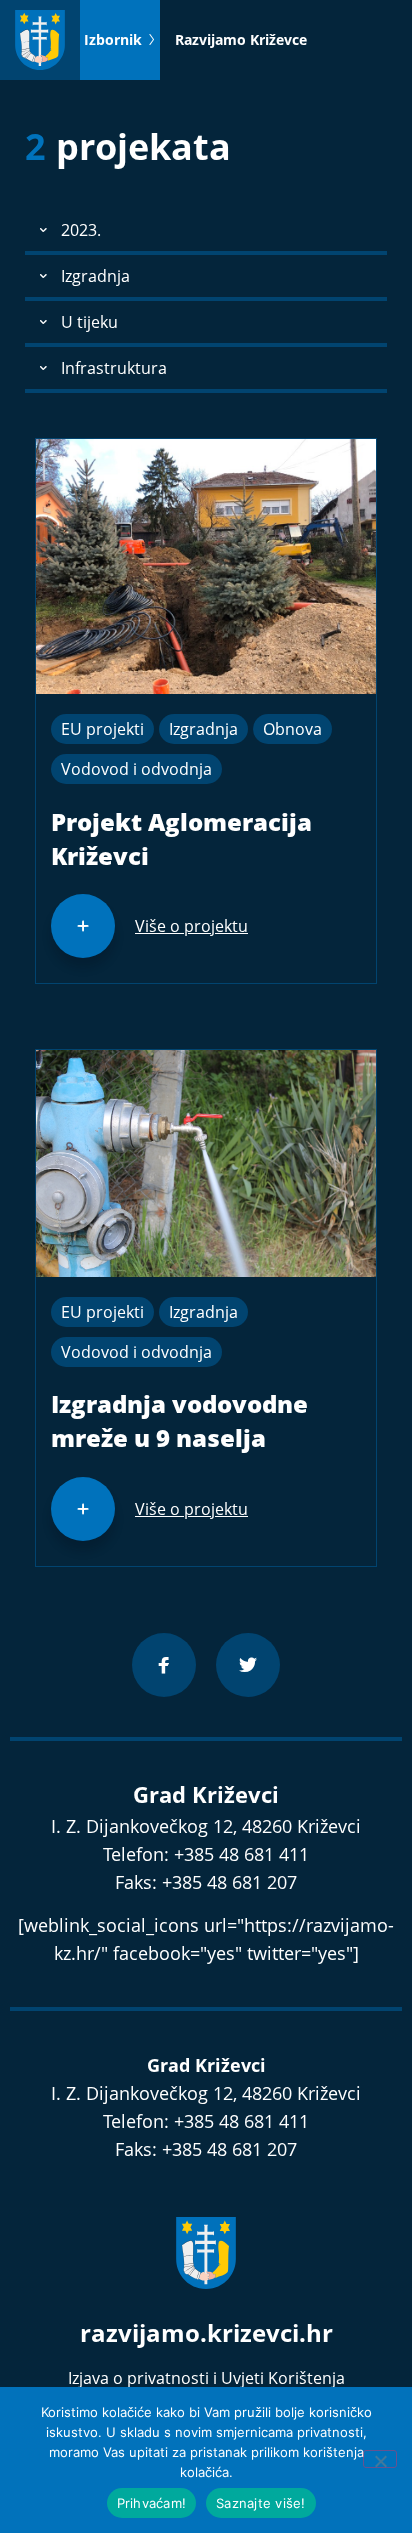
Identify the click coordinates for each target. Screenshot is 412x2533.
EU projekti (102, 729)
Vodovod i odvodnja (136, 769)
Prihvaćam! (152, 2503)
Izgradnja (203, 729)
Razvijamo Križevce (241, 39)
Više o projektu (191, 926)
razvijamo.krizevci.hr (206, 2332)
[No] (380, 2459)
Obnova (292, 729)
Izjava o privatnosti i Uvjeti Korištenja (206, 2378)
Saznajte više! (261, 2503)
